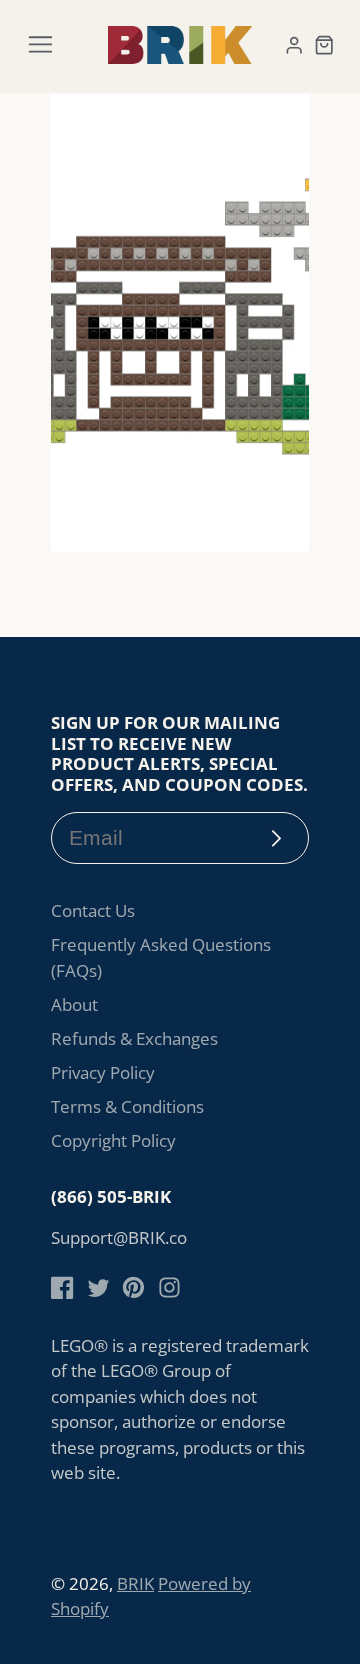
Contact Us (93, 910)
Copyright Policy (113, 1140)
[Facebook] (62, 1287)
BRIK (135, 1583)
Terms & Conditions (127, 1106)
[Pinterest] (133, 1287)
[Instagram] (169, 1287)
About (74, 1004)
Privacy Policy (103, 1072)
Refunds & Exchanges (134, 1038)
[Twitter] (98, 1287)
